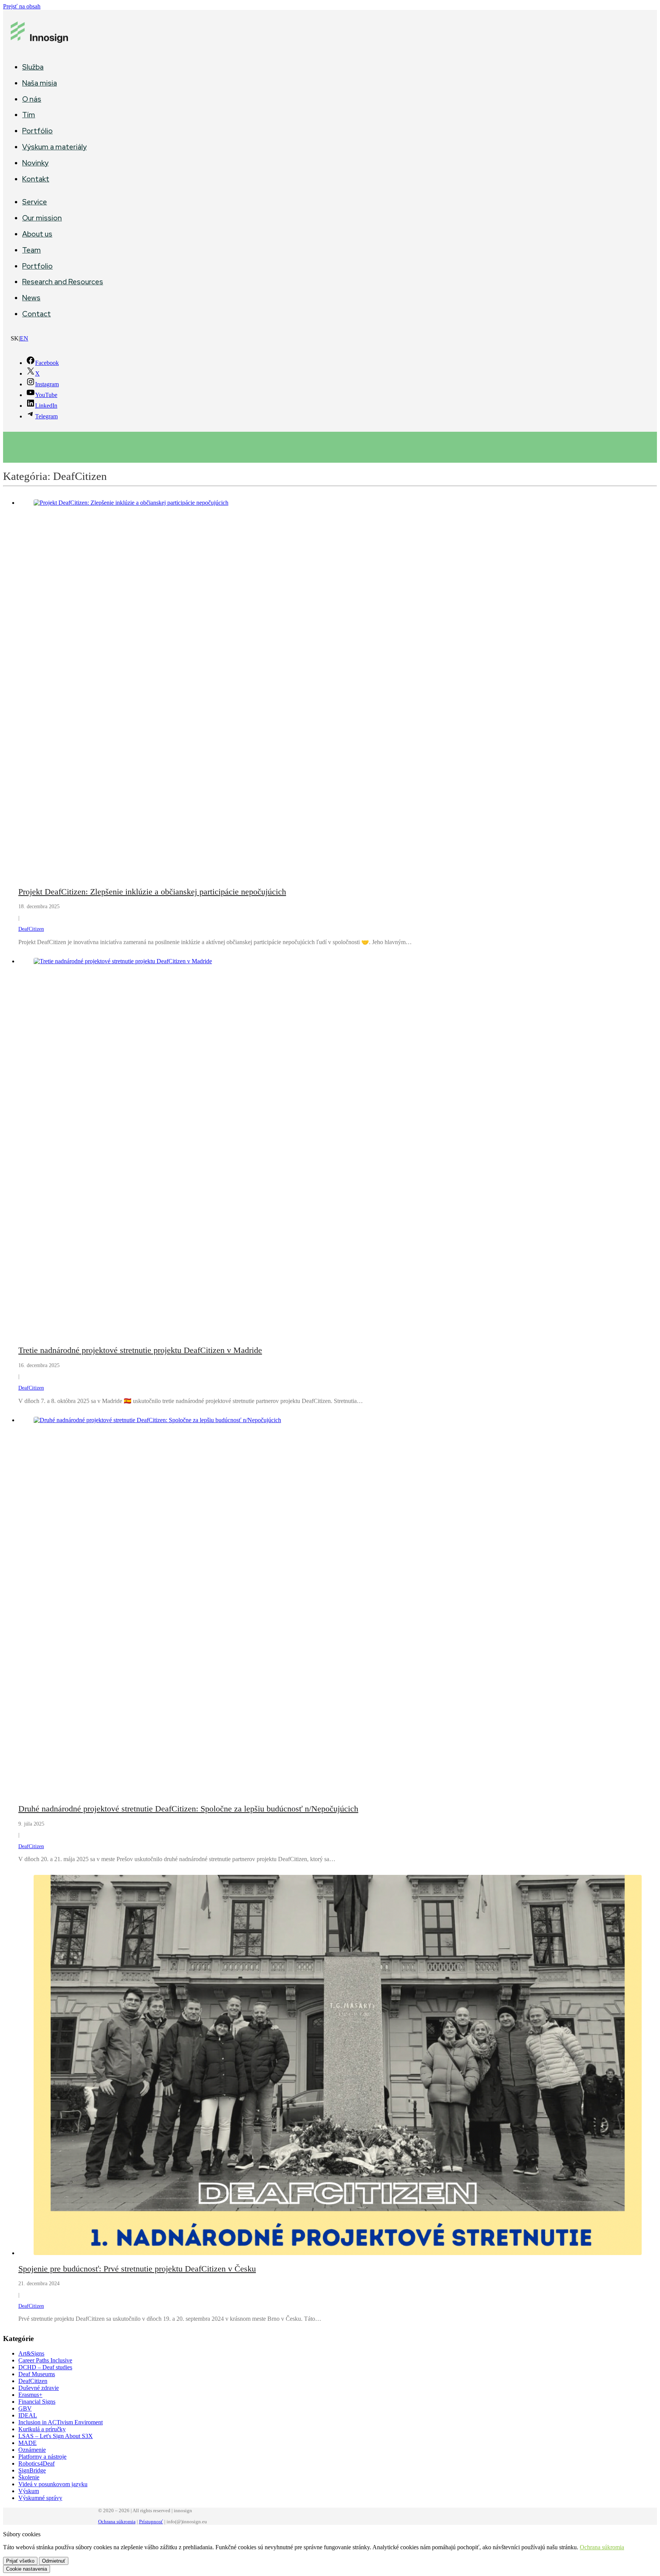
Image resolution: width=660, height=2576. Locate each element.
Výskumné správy (40, 2498)
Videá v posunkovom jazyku (53, 2484)
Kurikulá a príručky (42, 2429)
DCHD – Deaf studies (45, 2367)
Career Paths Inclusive (45, 2360)
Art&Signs (31, 2353)
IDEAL (28, 2415)
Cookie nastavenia (27, 2569)
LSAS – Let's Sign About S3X (56, 2436)
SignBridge (32, 2470)
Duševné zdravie (39, 2388)
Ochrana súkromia (117, 2522)
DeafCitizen (31, 929)
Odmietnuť (54, 2561)
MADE (27, 2443)
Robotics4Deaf (36, 2463)
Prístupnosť (151, 2522)
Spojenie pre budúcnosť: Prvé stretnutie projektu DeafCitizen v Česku (137, 2269)
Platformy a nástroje (42, 2457)
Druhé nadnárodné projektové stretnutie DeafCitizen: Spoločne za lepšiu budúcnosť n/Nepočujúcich (188, 1809)
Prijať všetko (20, 2561)
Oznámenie (32, 2450)
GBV (25, 2408)
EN (24, 338)
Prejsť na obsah (22, 6)
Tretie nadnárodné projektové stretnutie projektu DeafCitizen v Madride (140, 1350)
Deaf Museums (37, 2374)
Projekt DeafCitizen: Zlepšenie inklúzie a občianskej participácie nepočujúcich (152, 892)
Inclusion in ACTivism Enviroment (61, 2422)
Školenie (29, 2477)
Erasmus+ (30, 2395)
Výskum (29, 2491)
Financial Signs (37, 2402)
